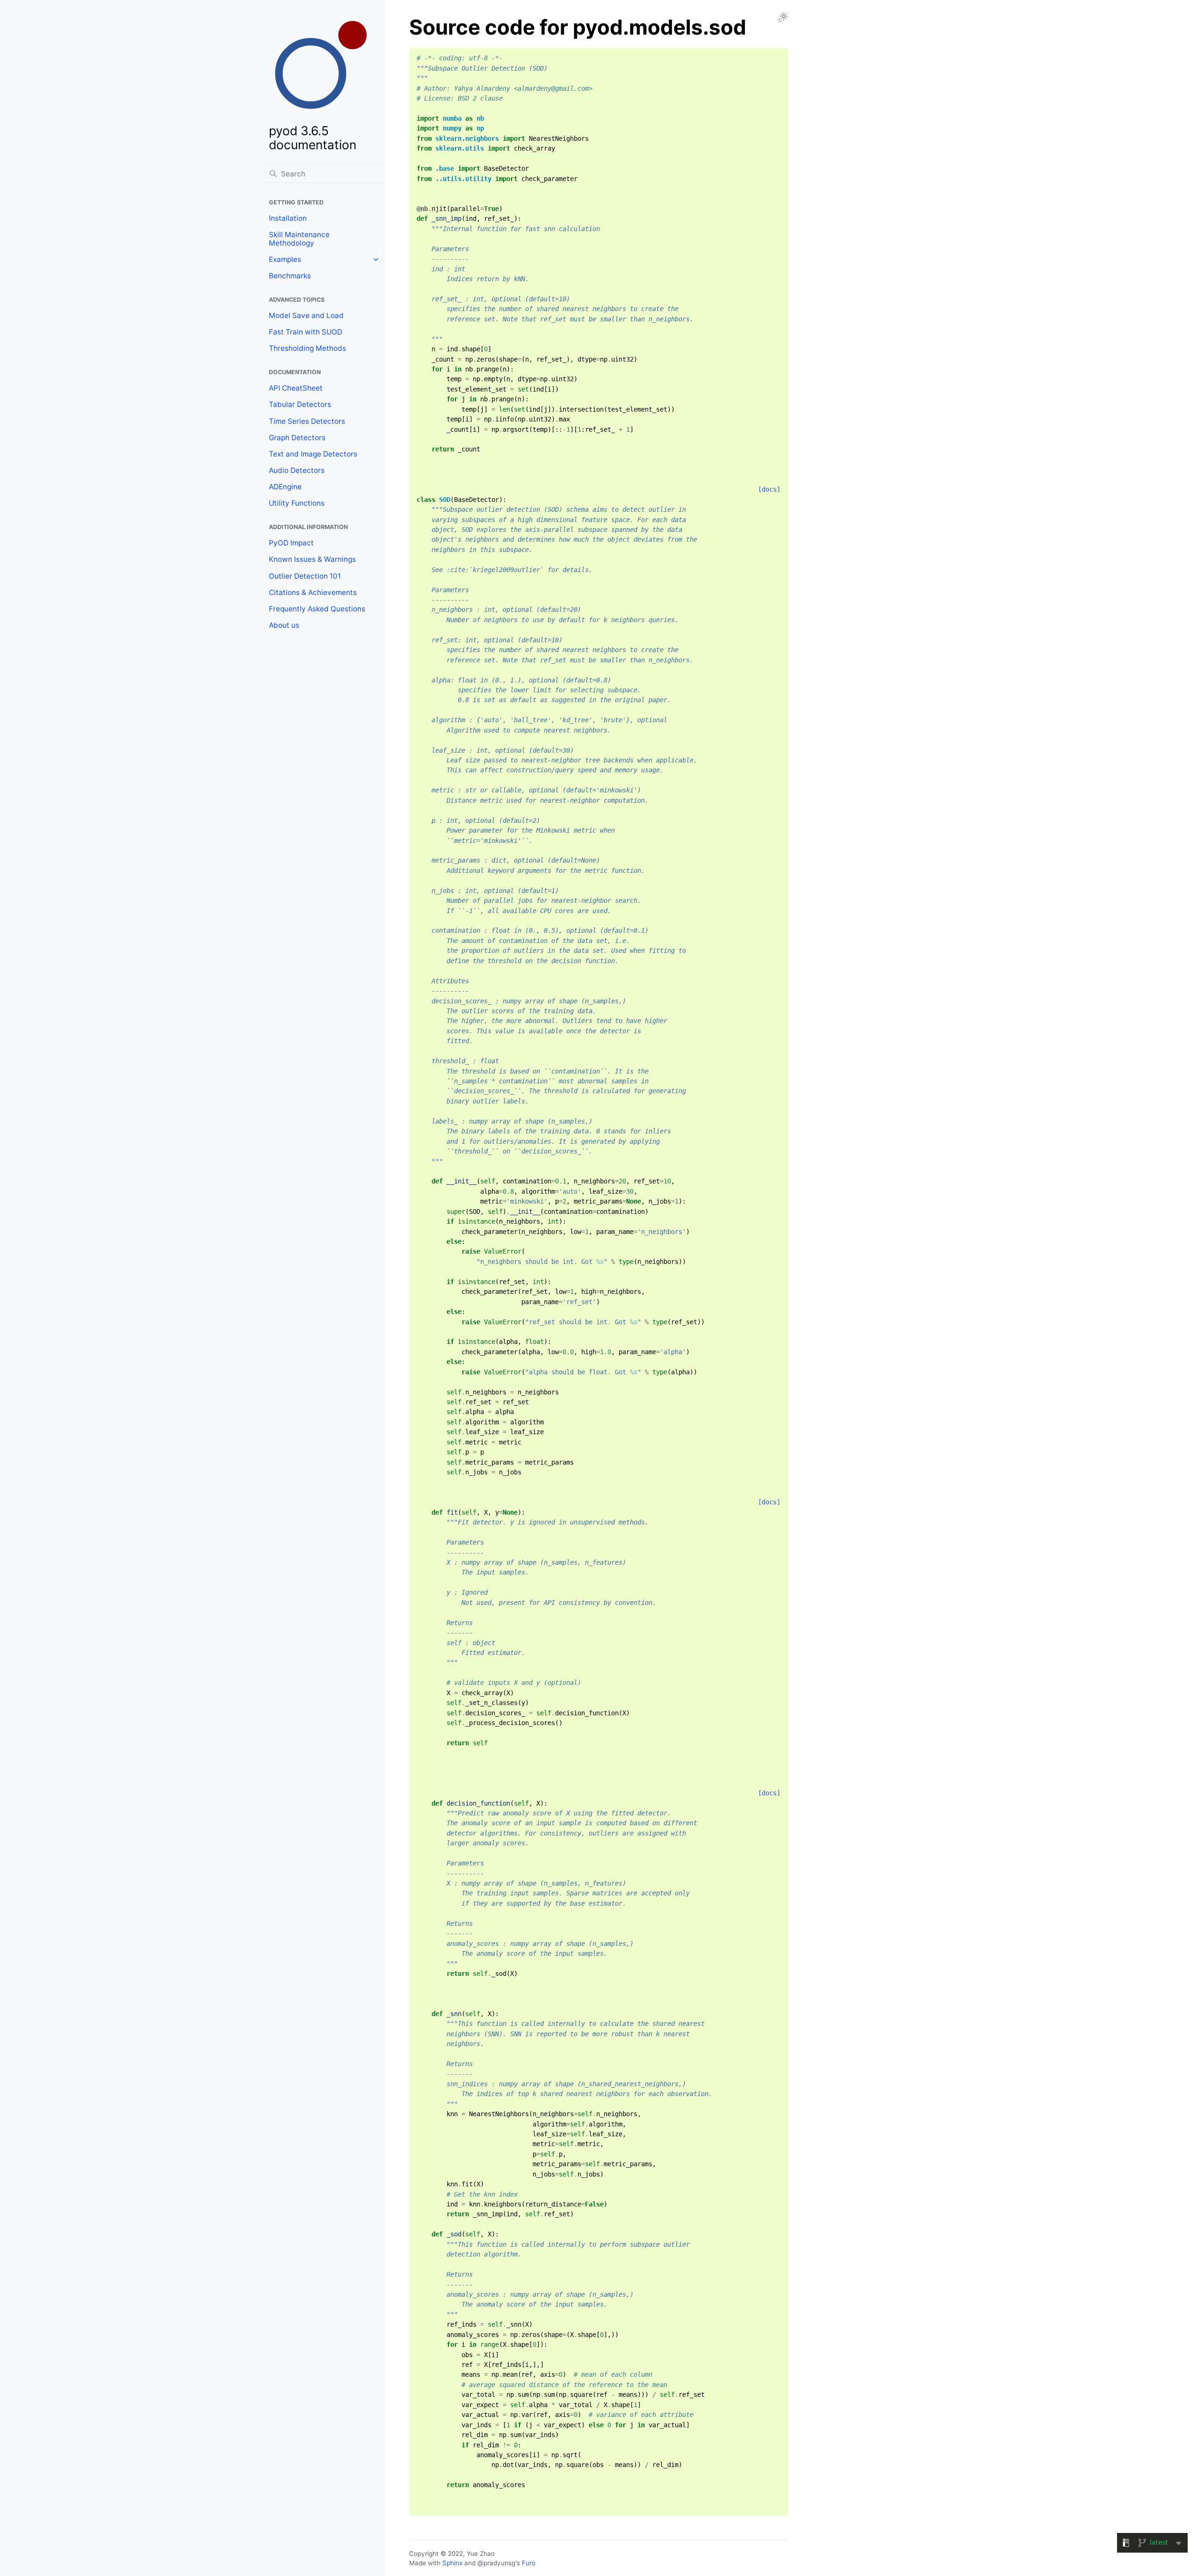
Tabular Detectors (300, 404)
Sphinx (452, 2563)
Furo (529, 2563)
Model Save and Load (306, 316)
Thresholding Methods (307, 348)
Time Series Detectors (307, 421)
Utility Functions (297, 503)
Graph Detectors (297, 438)
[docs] (769, 489)
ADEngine (285, 487)
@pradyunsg (496, 2563)
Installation (288, 218)
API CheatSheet (296, 388)
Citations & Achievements (313, 592)
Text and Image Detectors (313, 454)
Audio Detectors (297, 470)
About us (284, 625)
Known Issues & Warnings (312, 559)
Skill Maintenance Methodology (299, 239)
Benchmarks (290, 276)
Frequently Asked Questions (317, 609)
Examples (285, 259)
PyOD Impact (291, 543)
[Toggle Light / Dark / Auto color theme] (783, 17)
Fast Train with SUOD (306, 332)
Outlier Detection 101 (305, 576)
